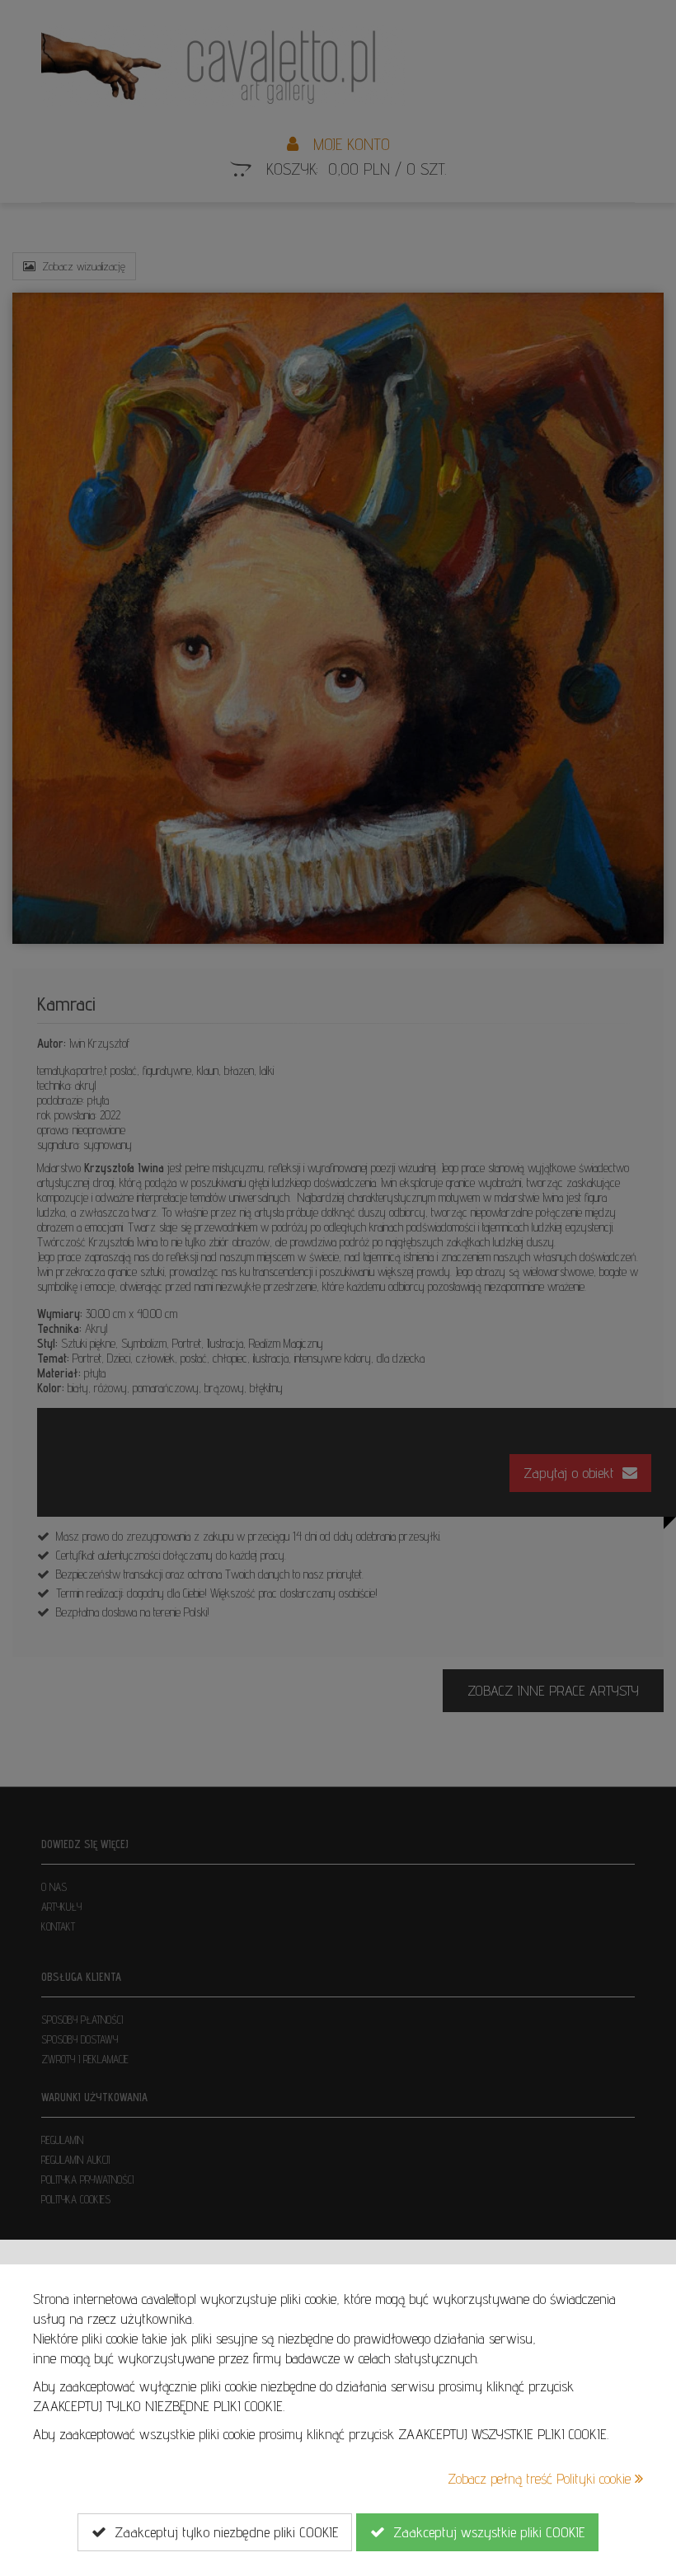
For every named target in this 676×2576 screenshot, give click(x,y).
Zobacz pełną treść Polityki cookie (541, 2478)
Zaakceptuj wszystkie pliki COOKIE (485, 2532)
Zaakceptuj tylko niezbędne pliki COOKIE (222, 2532)
